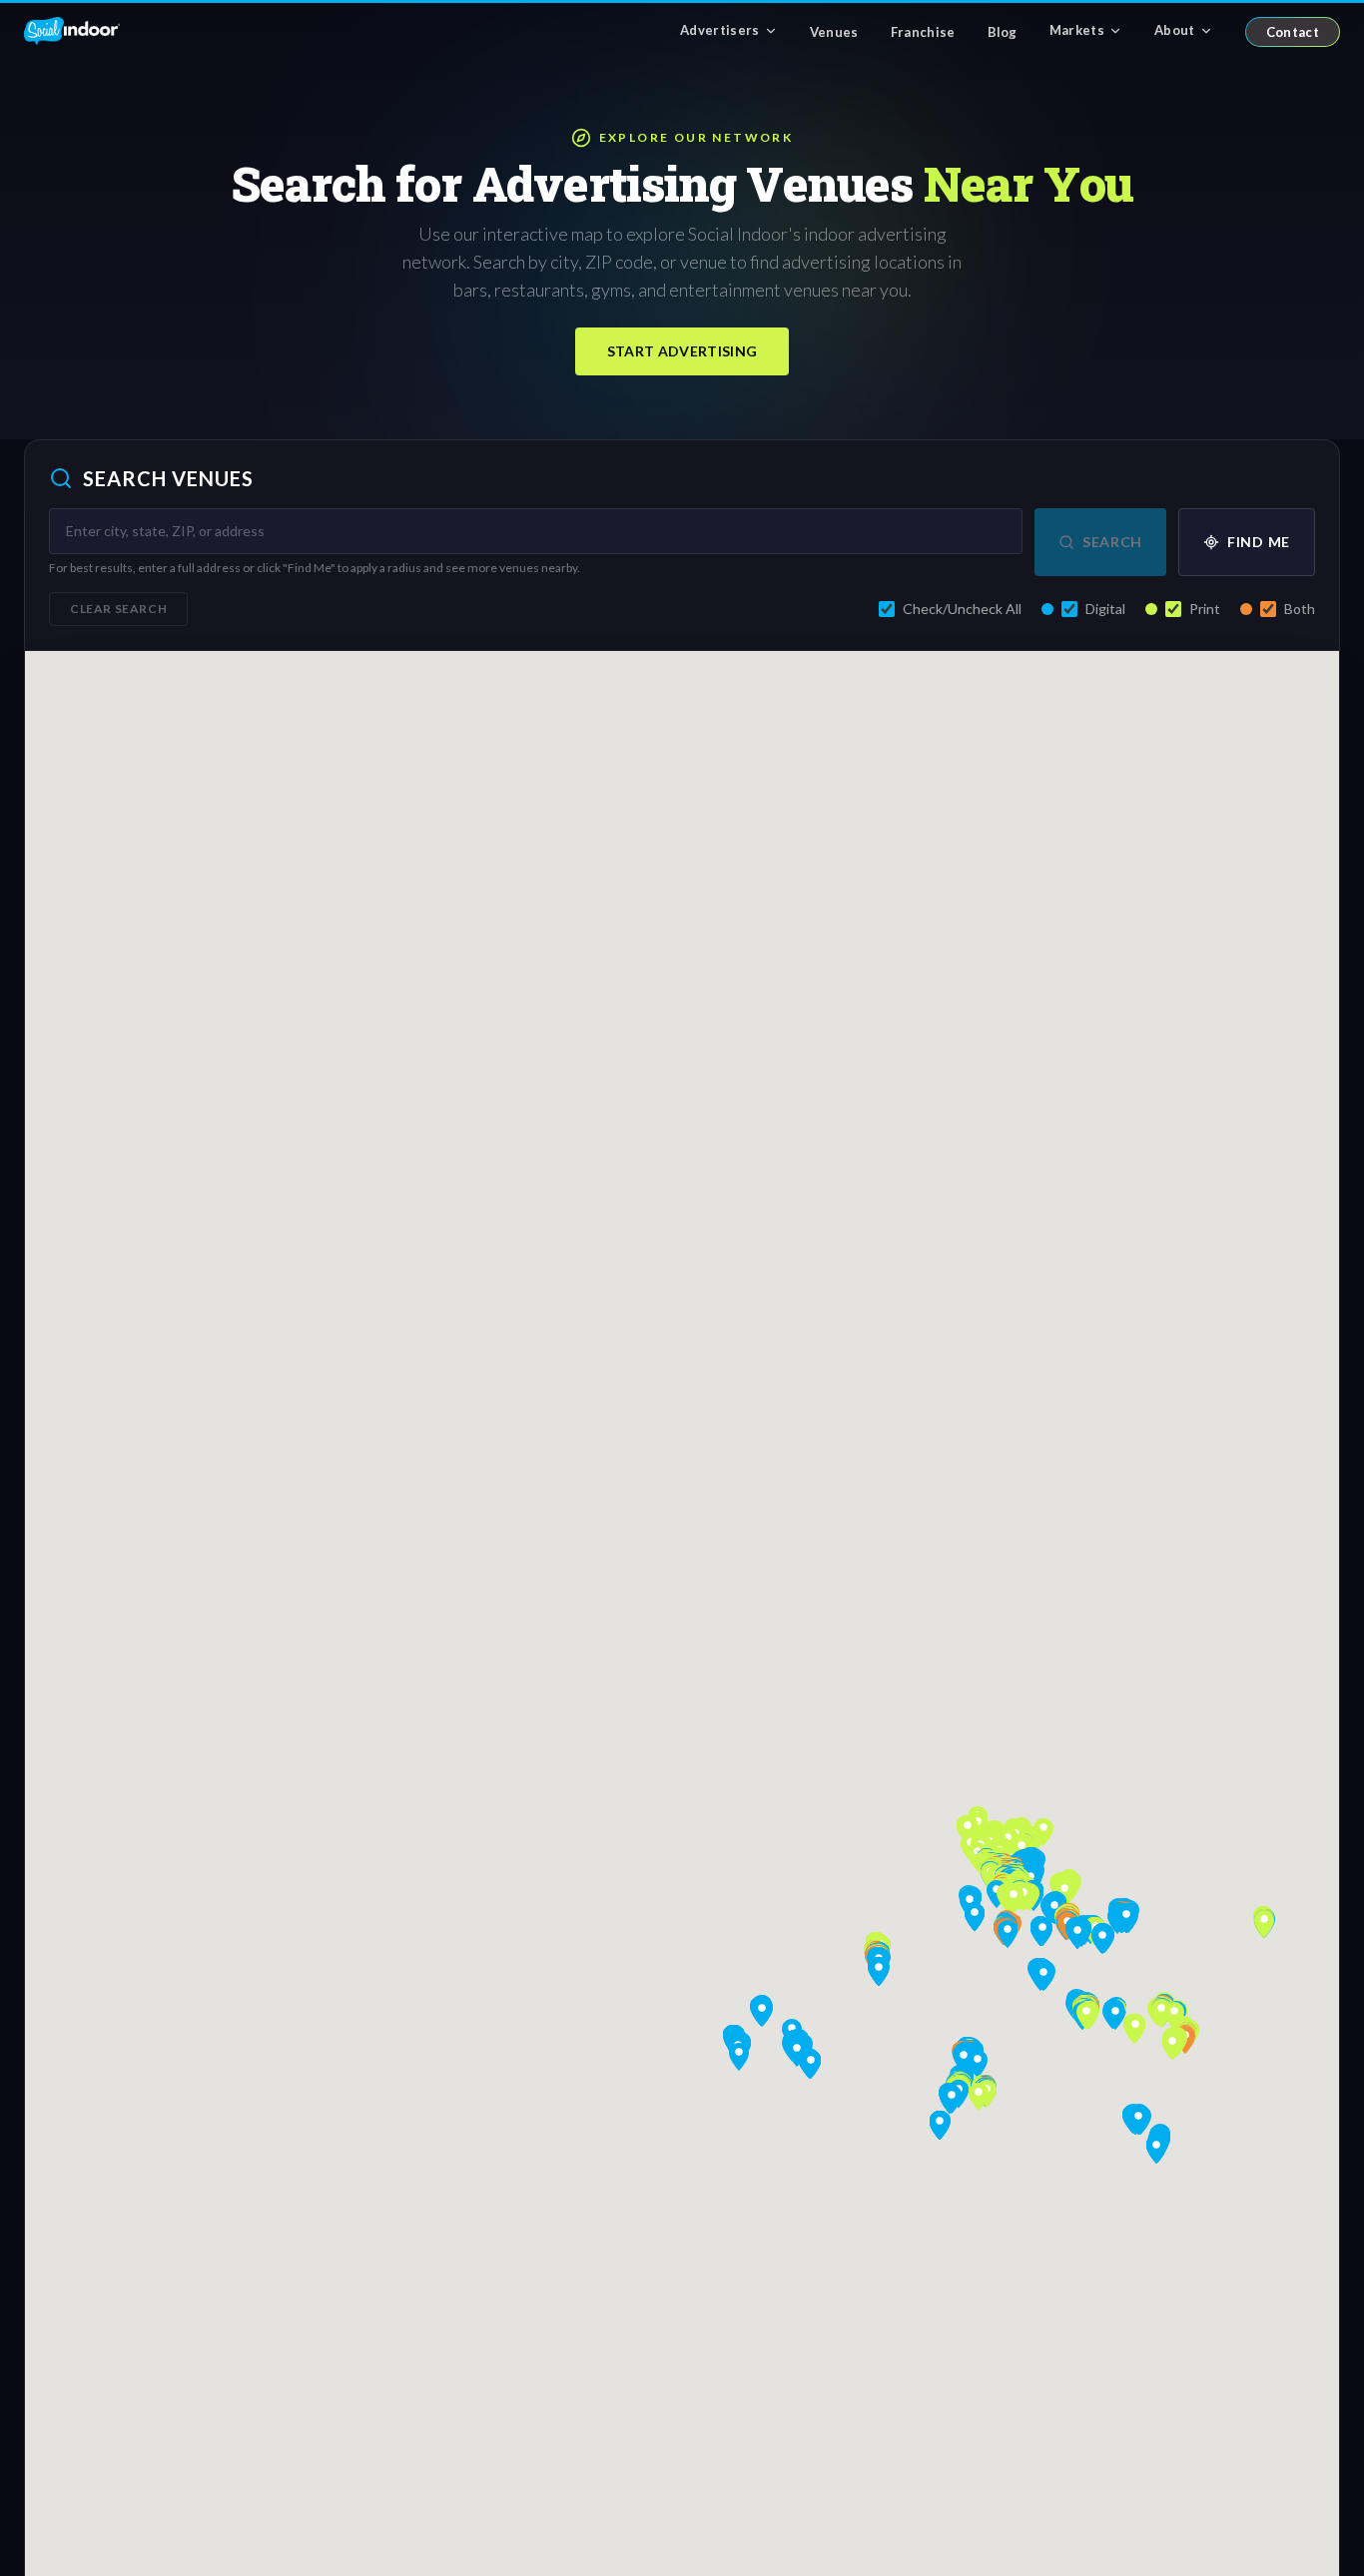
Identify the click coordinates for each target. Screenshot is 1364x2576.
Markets (1077, 30)
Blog (1003, 32)
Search (1112, 542)
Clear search (118, 609)
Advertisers (720, 30)
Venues (834, 32)
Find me (1259, 542)
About (1175, 30)
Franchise (923, 32)
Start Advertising (682, 351)
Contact (1293, 32)
